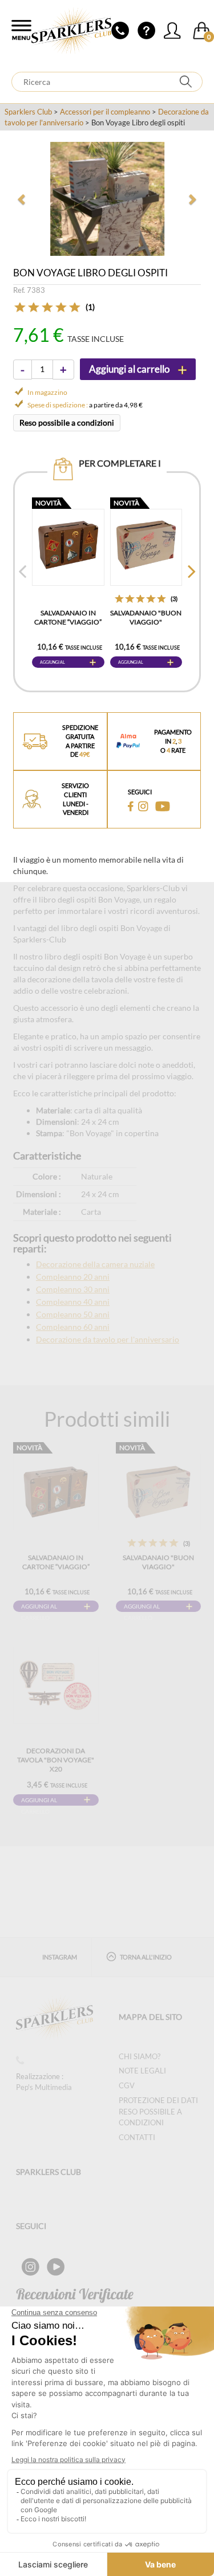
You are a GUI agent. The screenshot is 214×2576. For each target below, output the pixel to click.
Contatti (137, 2137)
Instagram (60, 1957)
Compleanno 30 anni (73, 1289)
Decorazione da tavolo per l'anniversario (108, 1339)
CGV (127, 2085)
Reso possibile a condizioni (67, 422)
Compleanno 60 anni (73, 1327)
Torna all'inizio (146, 1957)
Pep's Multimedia (44, 2087)
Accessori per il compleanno (105, 112)
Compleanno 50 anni (73, 1314)
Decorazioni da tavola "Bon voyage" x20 (56, 1760)
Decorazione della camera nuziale (95, 1264)
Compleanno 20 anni (73, 1277)
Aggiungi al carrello (53, 664)
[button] (23, 199)
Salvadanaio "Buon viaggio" (146, 617)
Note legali (142, 2071)
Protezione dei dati (158, 2100)
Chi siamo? (140, 2056)
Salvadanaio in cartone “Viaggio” (68, 617)
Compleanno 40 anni (73, 1302)
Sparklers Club (28, 112)
